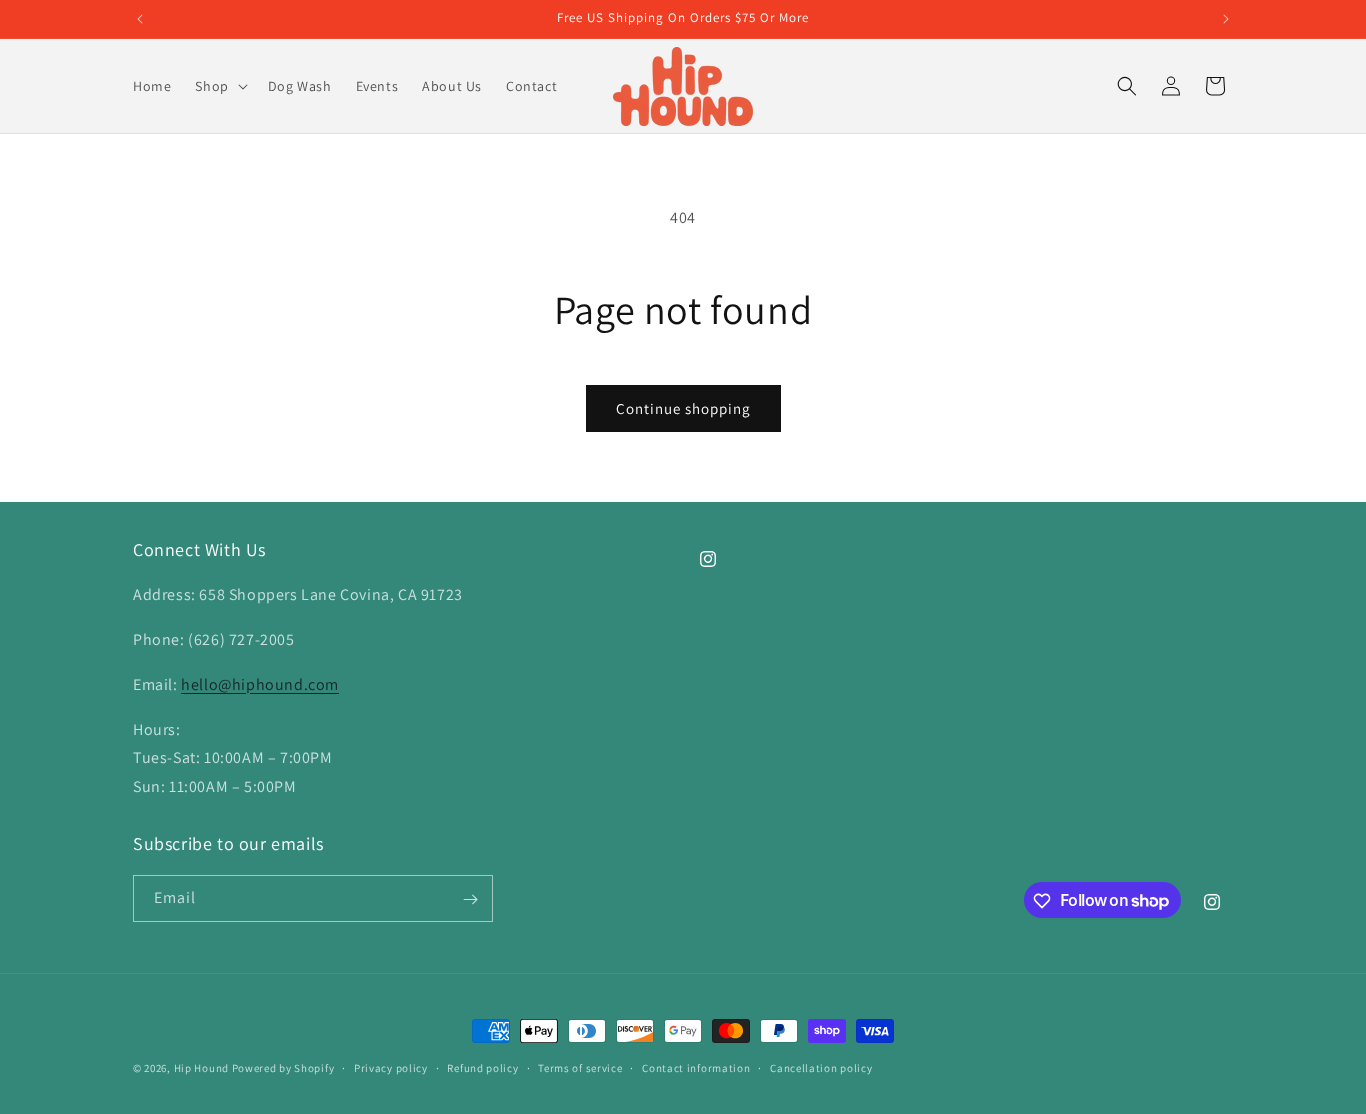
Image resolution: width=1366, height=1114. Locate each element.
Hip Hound (203, 1068)
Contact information (696, 1067)
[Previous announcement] (140, 19)
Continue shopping (683, 408)
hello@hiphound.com (260, 684)
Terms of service (580, 1067)
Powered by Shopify (283, 1068)
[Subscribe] (470, 899)
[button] (219, 86)
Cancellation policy (821, 1067)
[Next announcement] (1226, 19)
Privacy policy (391, 1067)
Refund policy (482, 1067)
